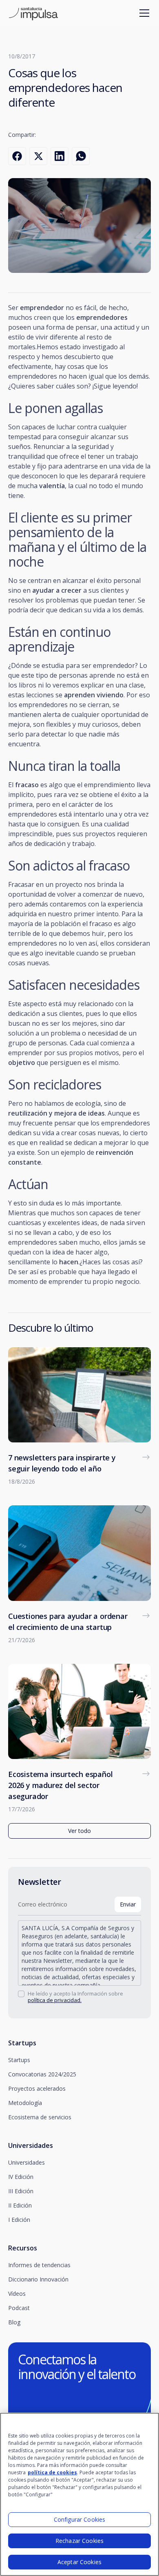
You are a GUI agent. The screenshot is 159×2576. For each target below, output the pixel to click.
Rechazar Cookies (79, 2541)
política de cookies (52, 2472)
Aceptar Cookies (79, 2562)
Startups (19, 2060)
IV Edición (21, 2177)
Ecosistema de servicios (40, 2117)
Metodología (25, 2103)
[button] (143, 13)
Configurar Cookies (80, 2519)
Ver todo (79, 1831)
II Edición (20, 2205)
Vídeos (17, 2294)
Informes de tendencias (39, 2265)
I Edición (19, 2220)
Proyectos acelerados (37, 2088)
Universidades (26, 2162)
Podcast (19, 2308)
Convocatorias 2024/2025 (42, 2074)
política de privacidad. (55, 2000)
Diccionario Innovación (38, 2279)
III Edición (21, 2191)
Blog (14, 2322)
